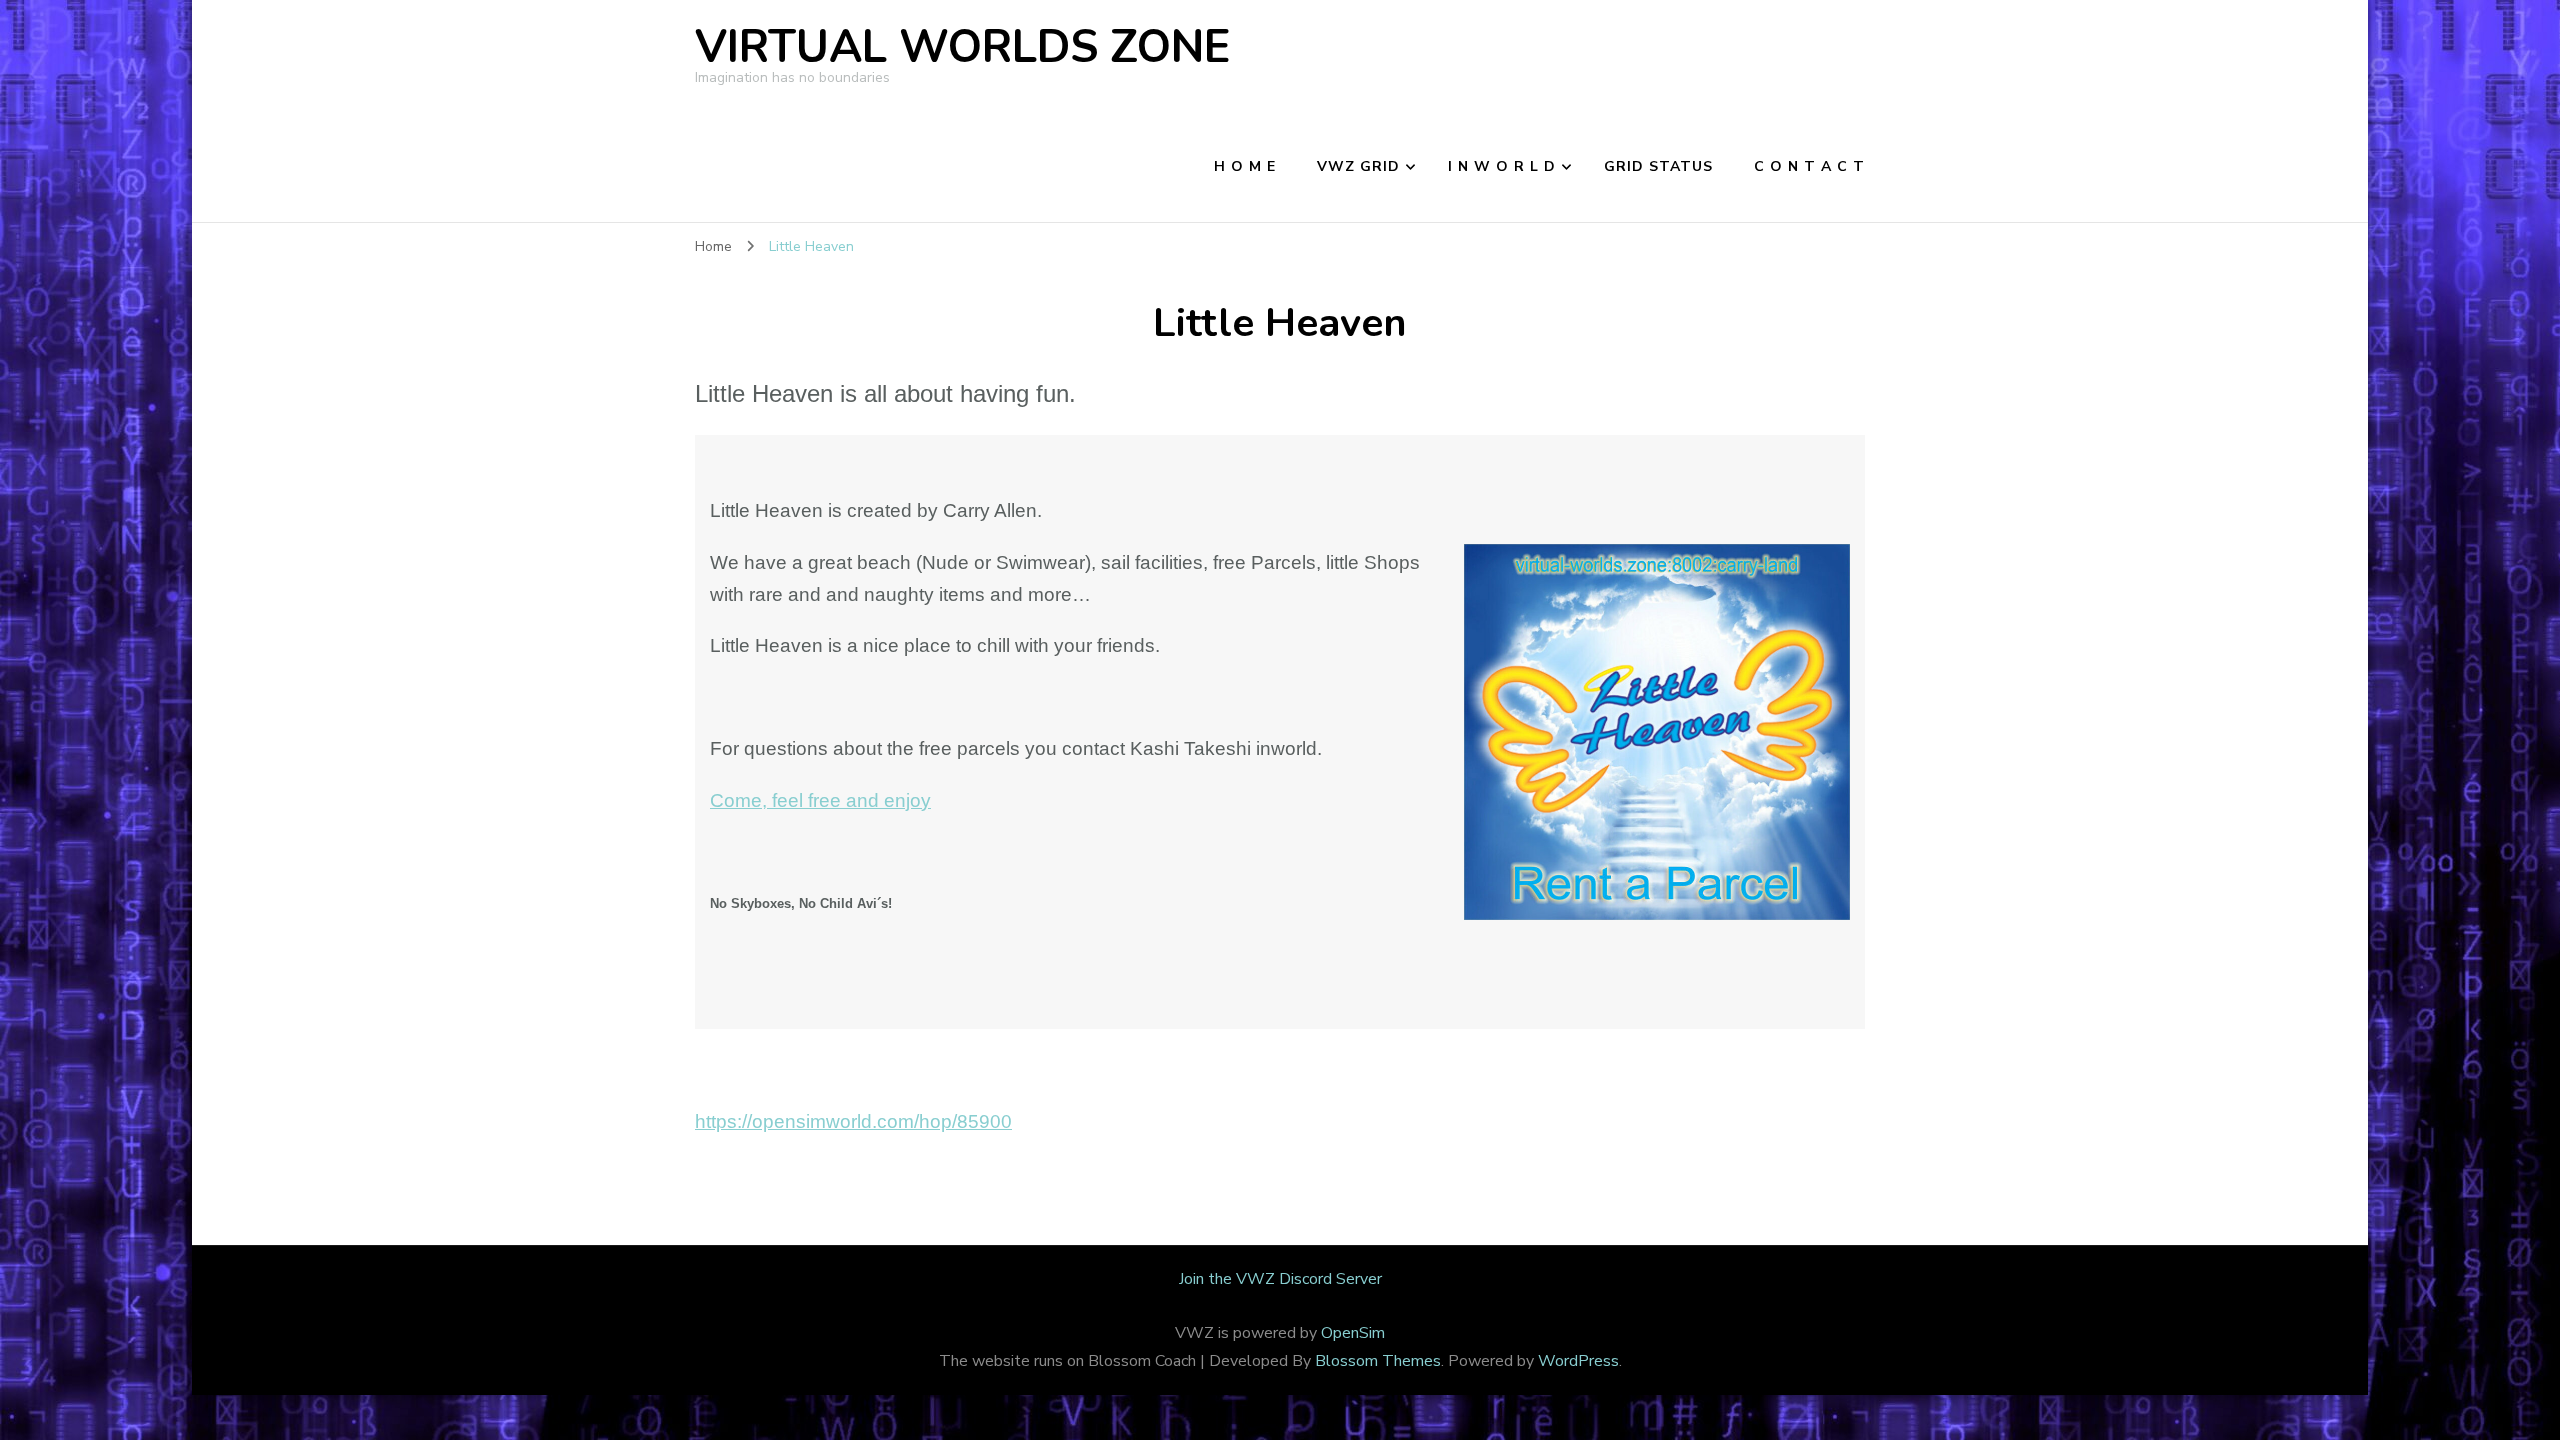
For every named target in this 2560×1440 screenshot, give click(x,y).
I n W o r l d (1502, 166)
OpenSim (1353, 1333)
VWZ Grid (1358, 166)
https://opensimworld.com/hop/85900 (853, 1121)
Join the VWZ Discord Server (1280, 1279)
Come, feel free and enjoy (820, 800)
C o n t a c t (1809, 166)
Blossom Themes (1378, 1361)
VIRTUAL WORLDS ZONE (962, 47)
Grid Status (1658, 166)
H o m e (1245, 166)
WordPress (1578, 1361)
